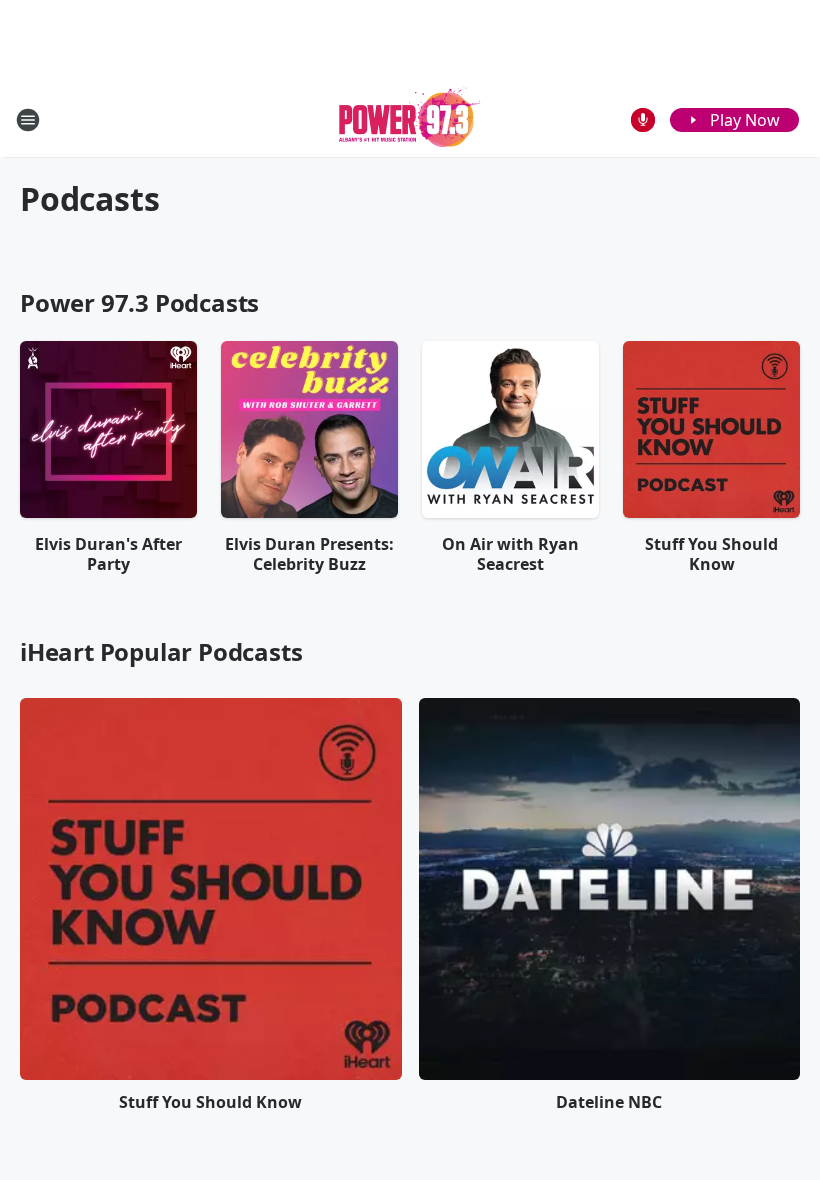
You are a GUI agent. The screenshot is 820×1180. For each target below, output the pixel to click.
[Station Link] (410, 119)
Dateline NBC (609, 1102)
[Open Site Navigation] (28, 120)
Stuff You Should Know (210, 1102)
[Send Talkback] (643, 120)
